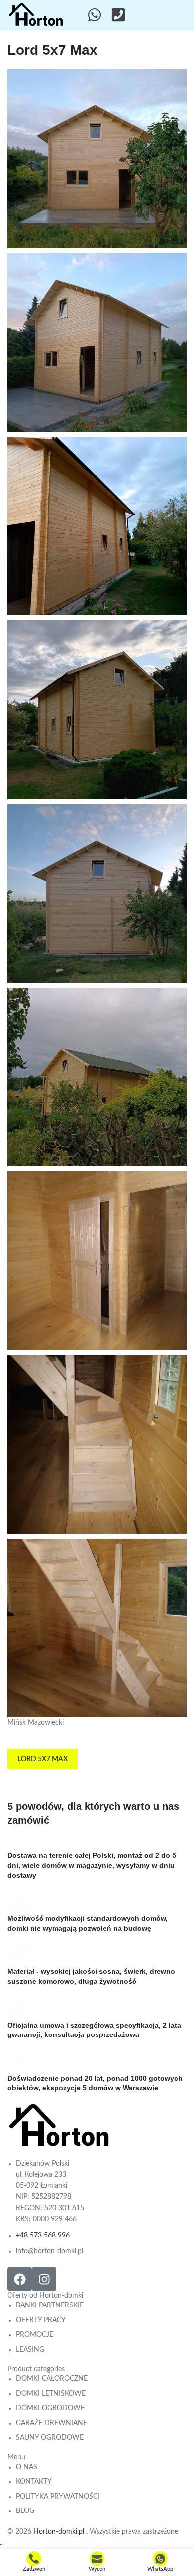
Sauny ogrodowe (50, 2438)
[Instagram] (44, 2279)
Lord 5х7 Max (43, 1759)
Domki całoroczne (52, 2379)
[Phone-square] (118, 15)
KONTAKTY (34, 2482)
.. (1, 2543)
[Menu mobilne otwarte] (181, 15)
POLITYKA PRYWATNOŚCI (58, 2497)
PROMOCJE (35, 2335)
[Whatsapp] (95, 15)
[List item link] (62, 2207)
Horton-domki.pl (60, 2532)
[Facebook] (20, 2279)
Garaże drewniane (51, 2423)
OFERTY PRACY (41, 2320)
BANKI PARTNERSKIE (50, 2305)
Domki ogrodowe (50, 2408)
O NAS (27, 2467)
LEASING (30, 2350)
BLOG (25, 2511)
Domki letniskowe (51, 2394)
